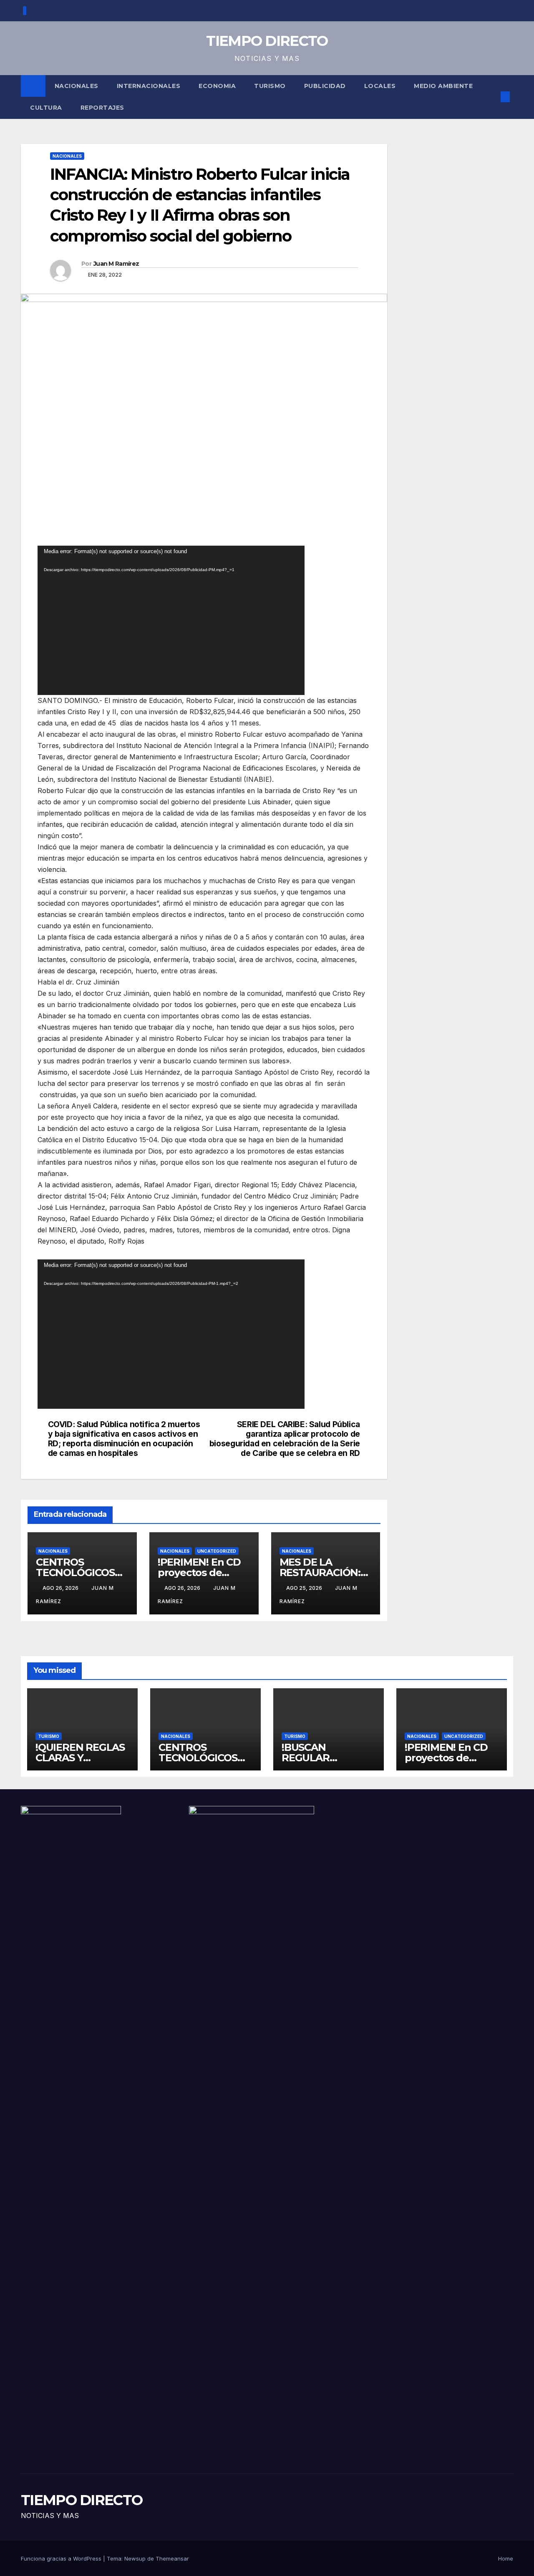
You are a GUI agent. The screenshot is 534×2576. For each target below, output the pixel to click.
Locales (380, 86)
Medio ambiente (443, 86)
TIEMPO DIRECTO (267, 41)
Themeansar (172, 2558)
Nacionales (77, 86)
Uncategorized (217, 1551)
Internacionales (149, 86)
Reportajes (102, 108)
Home (506, 2558)
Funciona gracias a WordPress (62, 2558)
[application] (171, 620)
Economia (217, 86)
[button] (491, 97)
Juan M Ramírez (116, 264)
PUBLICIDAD (325, 86)
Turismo (270, 86)
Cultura (46, 108)
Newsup (135, 2558)
